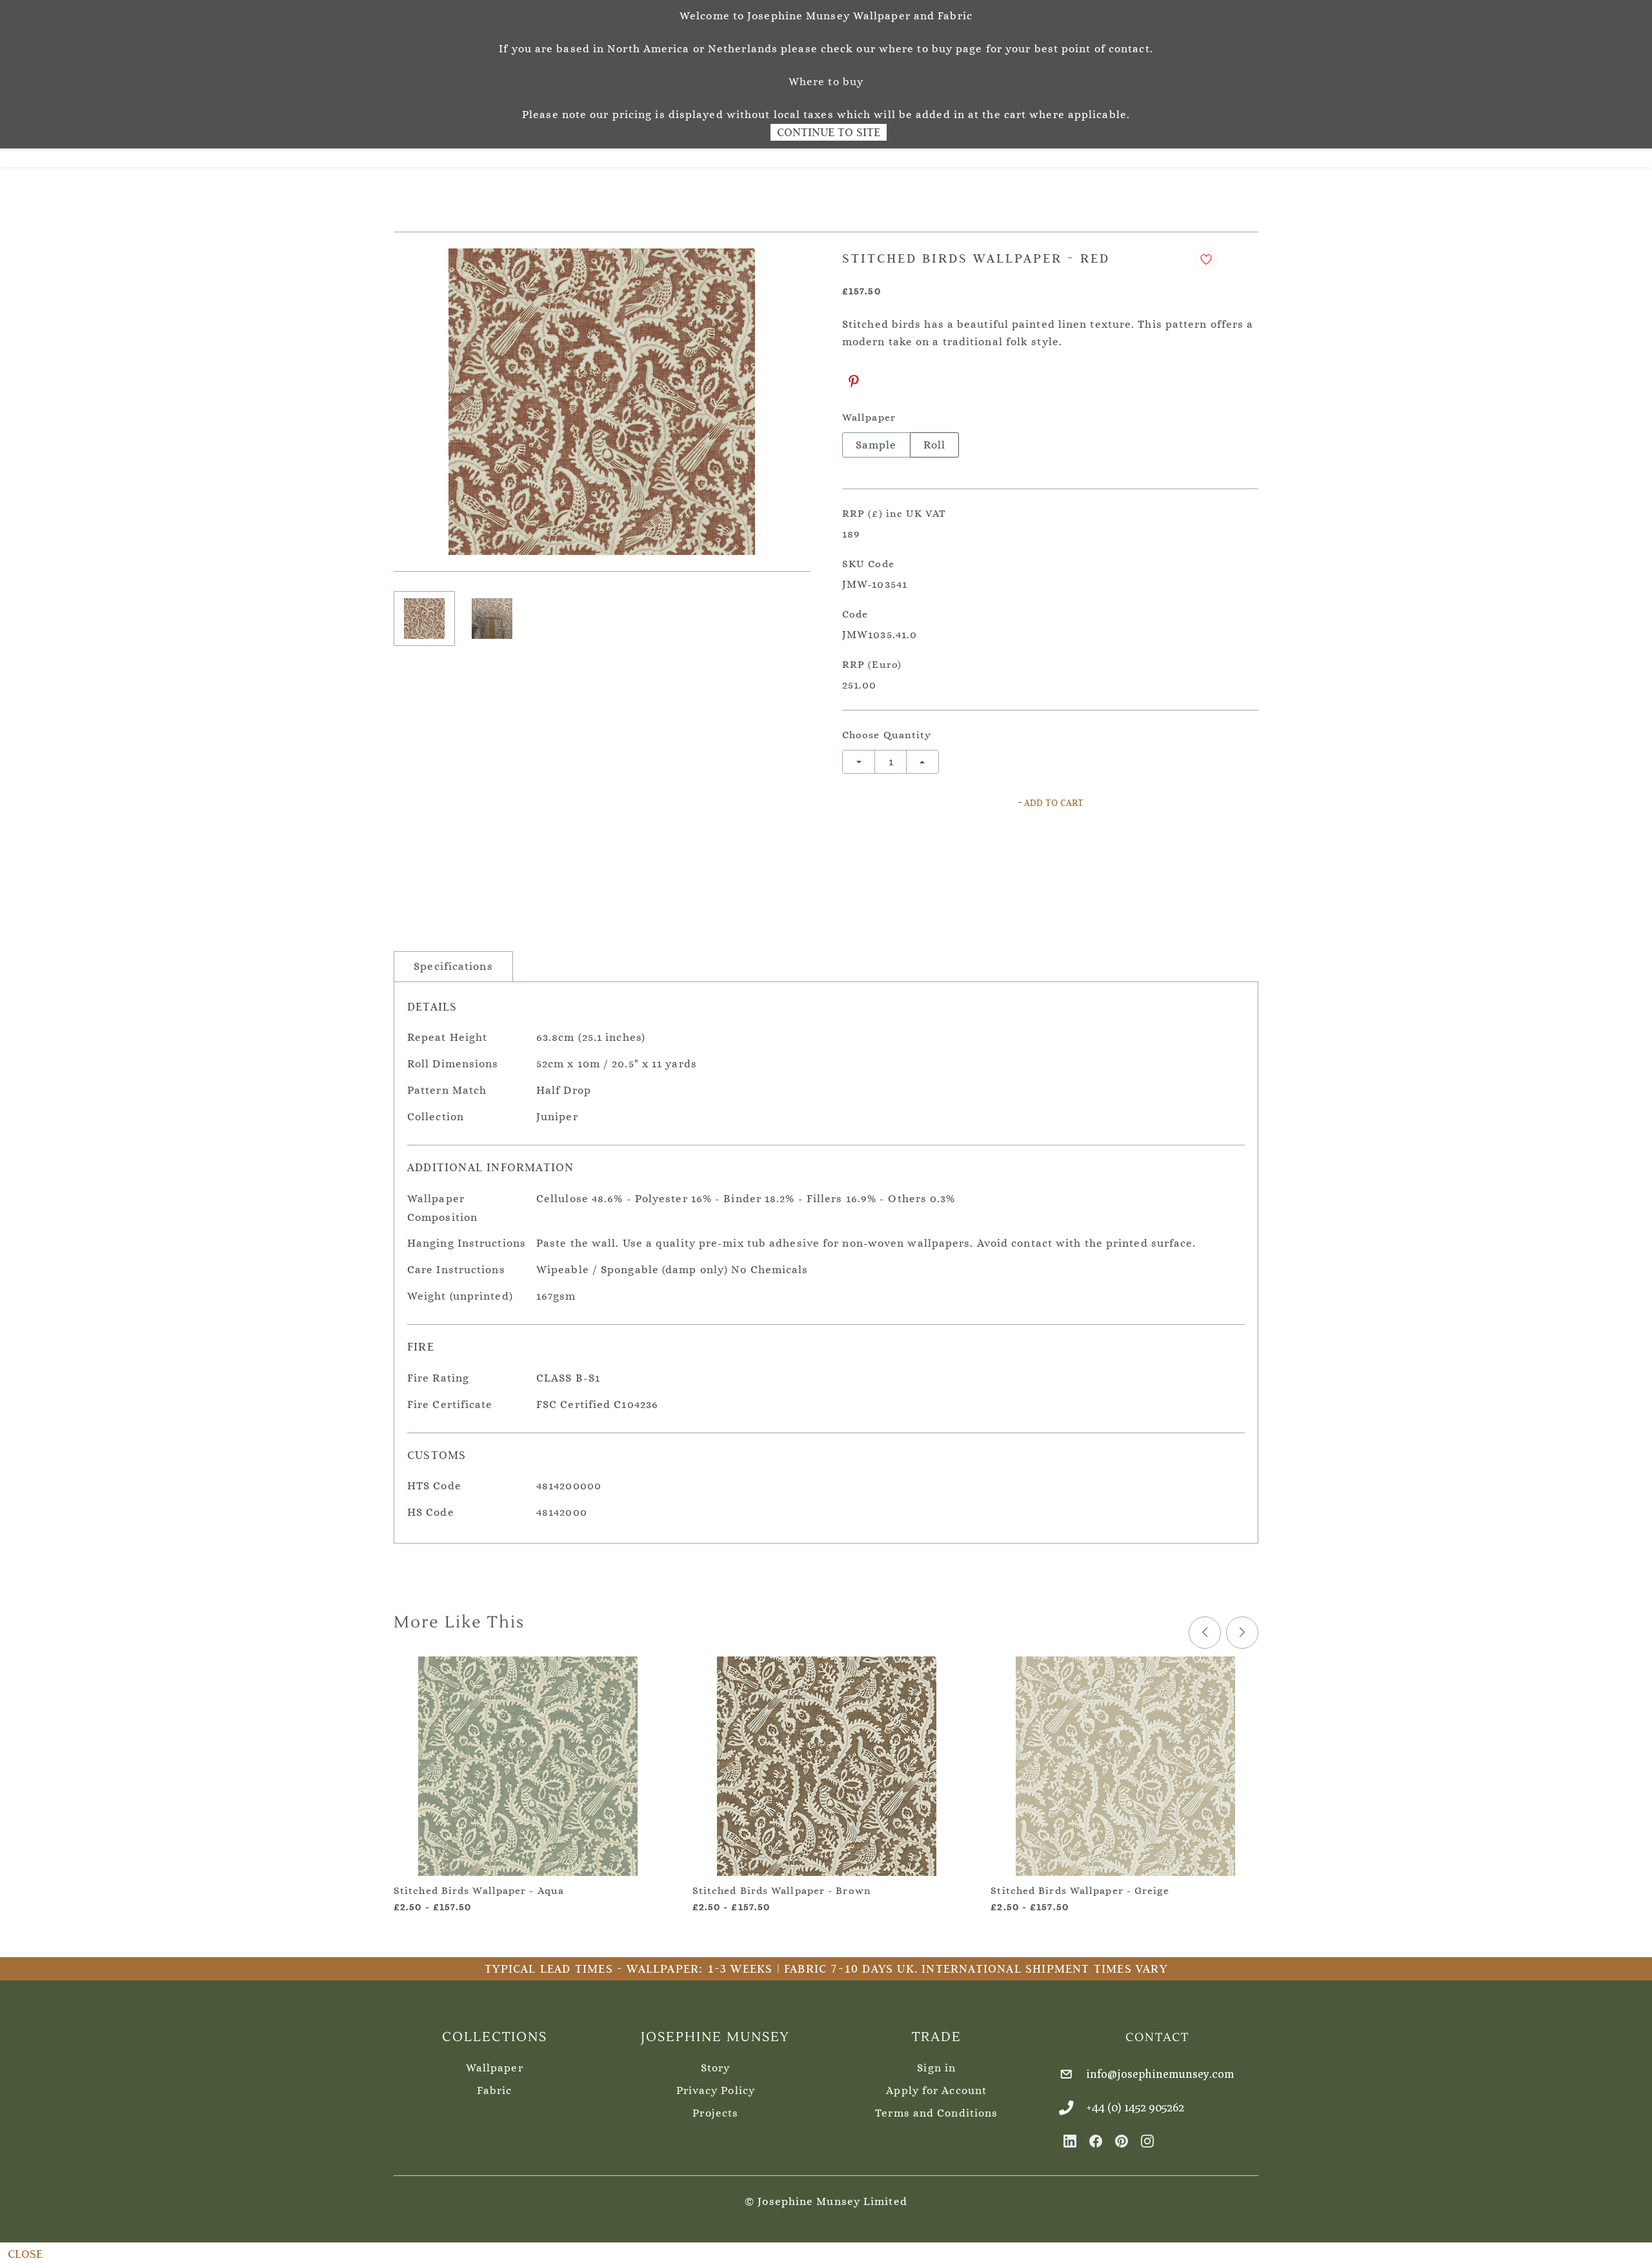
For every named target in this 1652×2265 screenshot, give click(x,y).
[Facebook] (1096, 2141)
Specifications (453, 966)
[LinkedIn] (1070, 2141)
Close (25, 2254)
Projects (715, 2113)
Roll (934, 445)
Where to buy (826, 82)
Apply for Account (936, 2090)
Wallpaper (495, 2068)
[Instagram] (1147, 2141)
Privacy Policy (716, 2090)
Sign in (936, 2068)
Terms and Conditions (936, 2113)
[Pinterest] (854, 381)
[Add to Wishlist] (1206, 259)
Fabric (494, 2090)
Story (716, 2068)
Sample (876, 445)
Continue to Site (829, 132)
